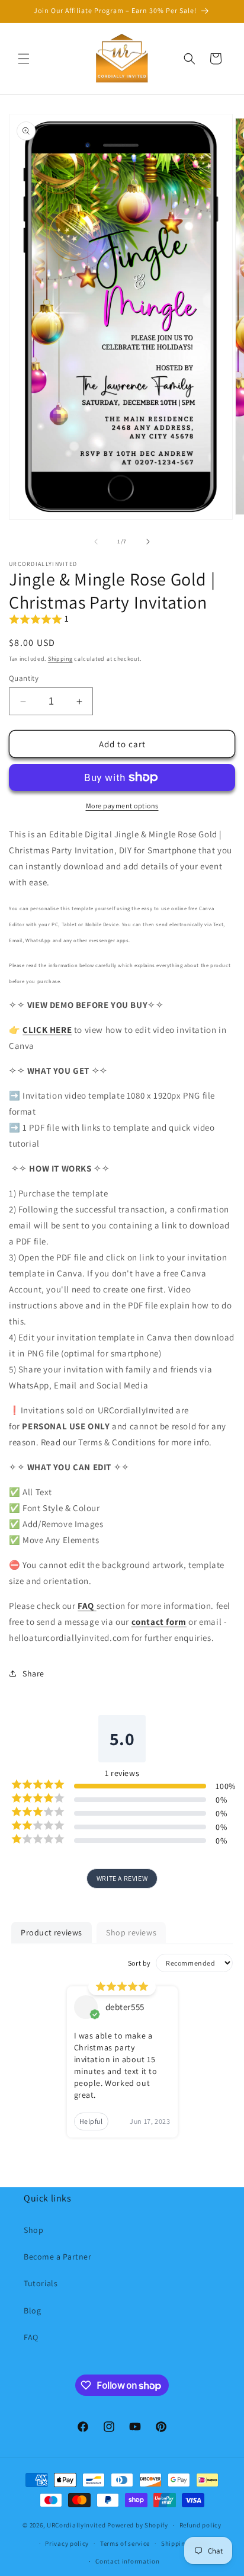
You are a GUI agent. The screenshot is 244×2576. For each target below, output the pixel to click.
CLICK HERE (47, 1030)
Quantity (24, 678)
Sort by (139, 1963)
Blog (32, 2311)
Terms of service (125, 2543)
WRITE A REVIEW (122, 1878)
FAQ (31, 2337)
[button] (24, 59)
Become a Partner (58, 2257)
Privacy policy (67, 2543)
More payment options (122, 806)
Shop (33, 2230)
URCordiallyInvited (76, 2525)
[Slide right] (148, 542)
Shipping (60, 659)
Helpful (91, 2121)
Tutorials (41, 2283)
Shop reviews (131, 1932)
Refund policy (200, 2525)
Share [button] (33, 1673)
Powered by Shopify (138, 2525)
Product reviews (52, 1932)
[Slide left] (96, 542)
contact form (159, 1622)
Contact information (127, 2561)
